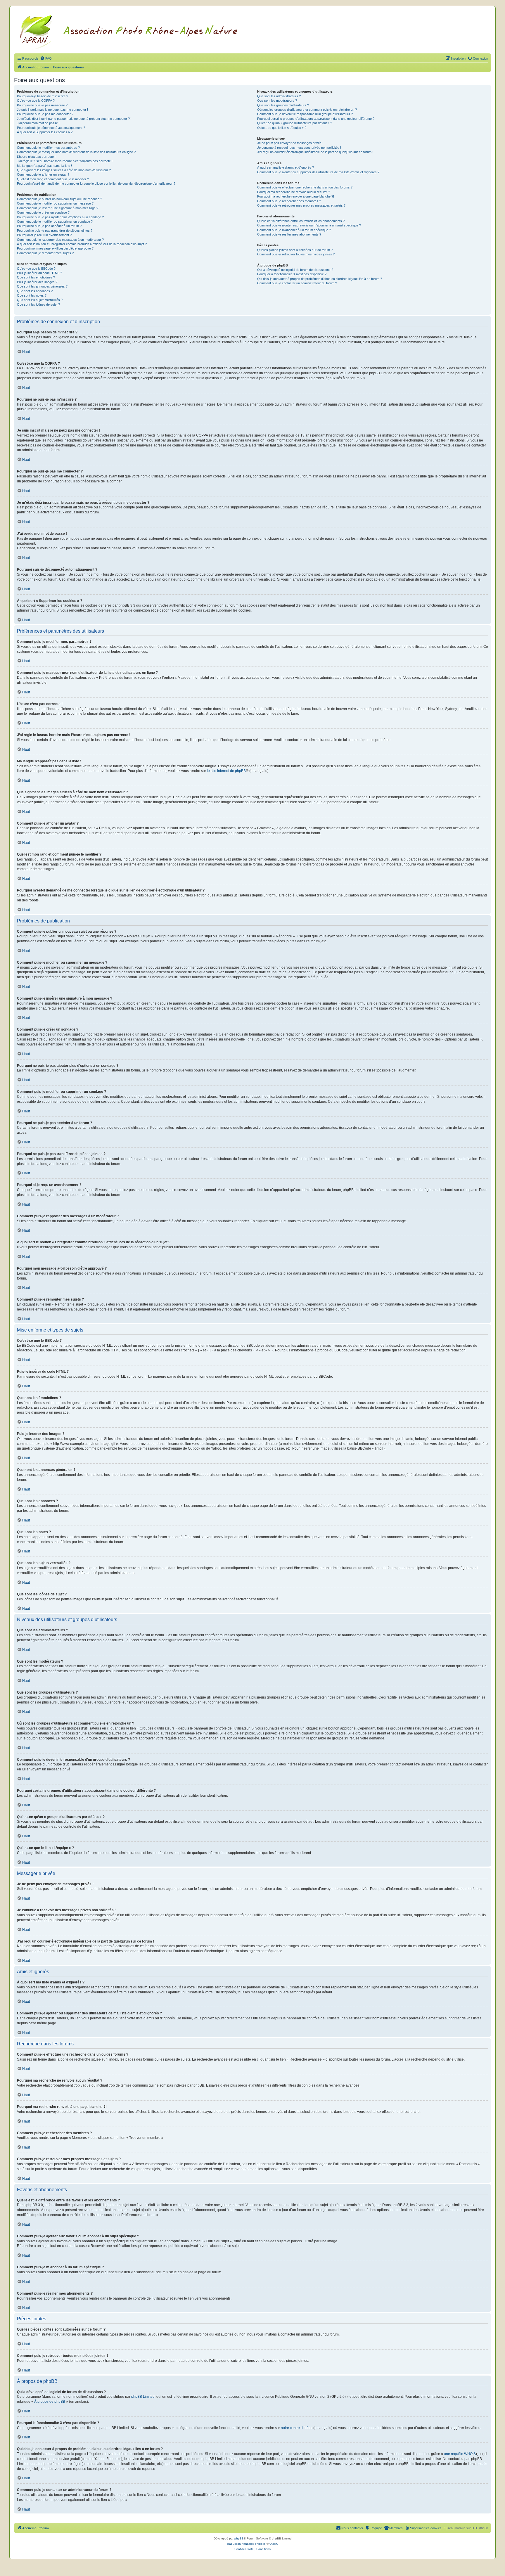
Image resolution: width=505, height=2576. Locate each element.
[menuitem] (46, 58)
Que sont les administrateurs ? (279, 96)
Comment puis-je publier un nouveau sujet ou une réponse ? (59, 199)
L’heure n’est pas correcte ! (36, 157)
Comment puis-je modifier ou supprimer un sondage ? (55, 221)
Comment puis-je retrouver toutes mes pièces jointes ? (296, 254)
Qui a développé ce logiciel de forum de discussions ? (295, 270)
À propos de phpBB (50, 2402)
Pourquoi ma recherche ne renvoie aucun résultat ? (294, 192)
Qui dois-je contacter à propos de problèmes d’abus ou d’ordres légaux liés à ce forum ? (320, 279)
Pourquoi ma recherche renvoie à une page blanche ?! (296, 196)
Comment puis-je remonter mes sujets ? (45, 253)
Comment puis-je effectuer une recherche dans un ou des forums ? (305, 187)
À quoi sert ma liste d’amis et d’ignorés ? (286, 167)
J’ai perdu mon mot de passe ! (38, 123)
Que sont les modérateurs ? (277, 101)
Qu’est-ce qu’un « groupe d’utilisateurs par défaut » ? (295, 123)
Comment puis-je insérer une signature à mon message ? (58, 208)
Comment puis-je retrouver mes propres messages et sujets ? (301, 205)
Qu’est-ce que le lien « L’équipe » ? (282, 128)
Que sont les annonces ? (35, 291)
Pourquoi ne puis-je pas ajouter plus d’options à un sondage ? (60, 217)
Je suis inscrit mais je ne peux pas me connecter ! (52, 110)
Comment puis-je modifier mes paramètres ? (48, 148)
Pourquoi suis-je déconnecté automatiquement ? (51, 128)
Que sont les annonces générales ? (42, 286)
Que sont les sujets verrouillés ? (40, 300)
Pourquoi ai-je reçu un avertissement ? (44, 235)
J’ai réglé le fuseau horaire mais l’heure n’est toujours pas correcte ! (65, 161)
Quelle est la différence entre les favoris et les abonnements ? (301, 221)
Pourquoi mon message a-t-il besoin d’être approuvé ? (55, 248)
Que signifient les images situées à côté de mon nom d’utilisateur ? (64, 170)
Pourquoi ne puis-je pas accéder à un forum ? (49, 226)
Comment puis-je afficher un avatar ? (43, 174)
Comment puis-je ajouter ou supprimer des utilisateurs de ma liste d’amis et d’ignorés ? (318, 172)
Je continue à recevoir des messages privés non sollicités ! (299, 148)
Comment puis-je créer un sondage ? (43, 212)
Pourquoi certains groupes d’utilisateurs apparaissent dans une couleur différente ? (316, 119)
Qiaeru (274, 2544)
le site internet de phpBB (226, 771)
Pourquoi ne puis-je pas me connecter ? (45, 114)
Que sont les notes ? (32, 295)
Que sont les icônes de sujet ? (38, 304)
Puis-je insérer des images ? (37, 282)
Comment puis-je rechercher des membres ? (289, 201)
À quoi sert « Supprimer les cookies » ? (45, 132)
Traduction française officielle (246, 2544)
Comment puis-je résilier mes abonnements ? (289, 234)
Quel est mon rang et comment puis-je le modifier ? (53, 179)
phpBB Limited (143, 2397)
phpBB (239, 2538)
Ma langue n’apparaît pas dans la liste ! (44, 166)
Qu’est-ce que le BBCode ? (36, 269)
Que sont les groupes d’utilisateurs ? (283, 105)
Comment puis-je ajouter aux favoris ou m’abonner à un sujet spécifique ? (309, 225)
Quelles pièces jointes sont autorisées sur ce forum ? (295, 250)
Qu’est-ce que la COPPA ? (36, 101)
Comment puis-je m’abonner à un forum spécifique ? (294, 230)
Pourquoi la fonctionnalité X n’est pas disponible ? (292, 274)
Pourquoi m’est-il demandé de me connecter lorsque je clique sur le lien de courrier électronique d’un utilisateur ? (96, 183)
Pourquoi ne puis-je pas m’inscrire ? (42, 105)
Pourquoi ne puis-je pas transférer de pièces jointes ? (55, 231)
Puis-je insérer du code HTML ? (39, 273)
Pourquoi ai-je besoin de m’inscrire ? (43, 96)
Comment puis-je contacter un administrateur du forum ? (297, 283)
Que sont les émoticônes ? (36, 277)
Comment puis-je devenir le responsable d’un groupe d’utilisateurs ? (305, 114)
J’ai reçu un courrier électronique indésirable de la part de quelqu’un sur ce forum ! (315, 152)
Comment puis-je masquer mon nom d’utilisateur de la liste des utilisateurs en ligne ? (76, 152)
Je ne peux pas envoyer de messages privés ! (290, 143)
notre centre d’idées (297, 2428)
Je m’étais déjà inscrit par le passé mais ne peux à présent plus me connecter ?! (74, 119)
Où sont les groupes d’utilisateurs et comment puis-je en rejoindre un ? (307, 110)
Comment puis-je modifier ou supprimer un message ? (55, 203)
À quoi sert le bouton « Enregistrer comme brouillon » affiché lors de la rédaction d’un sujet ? (82, 244)
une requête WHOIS (460, 2454)
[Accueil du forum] (136, 31)
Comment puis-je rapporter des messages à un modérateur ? (60, 240)
